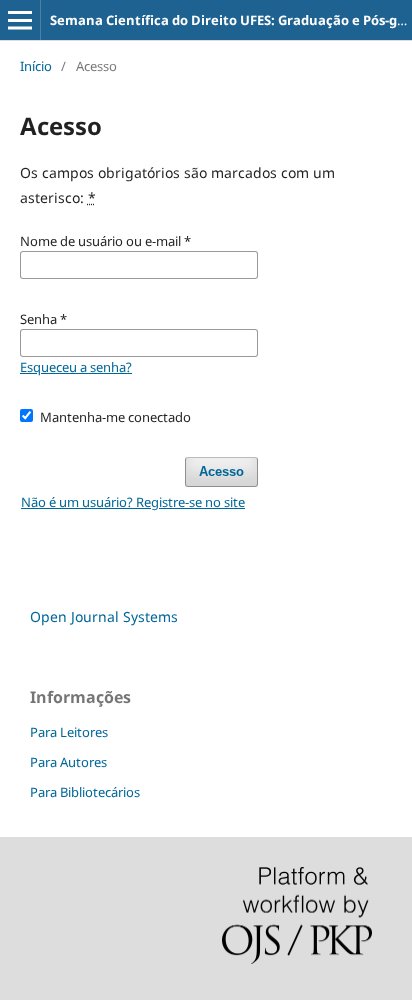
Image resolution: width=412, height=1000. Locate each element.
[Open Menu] (20, 20)
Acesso (221, 471)
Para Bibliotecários (85, 792)
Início (36, 66)
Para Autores (68, 762)
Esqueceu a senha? (76, 367)
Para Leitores (69, 732)
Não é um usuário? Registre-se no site (133, 502)
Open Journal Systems (104, 616)
